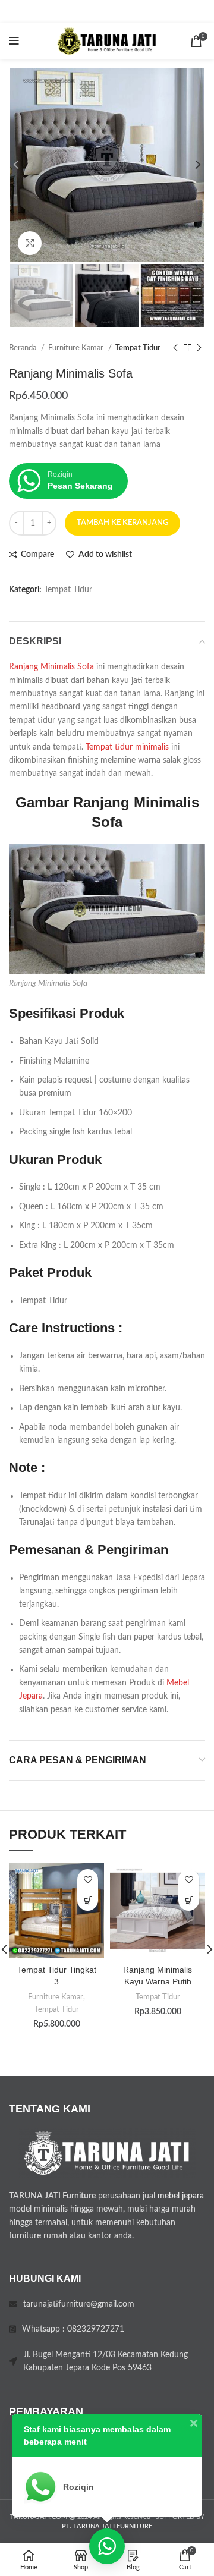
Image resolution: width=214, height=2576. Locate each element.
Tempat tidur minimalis (127, 747)
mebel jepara (181, 2196)
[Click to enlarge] (30, 243)
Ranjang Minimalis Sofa (51, 667)
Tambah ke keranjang (122, 523)
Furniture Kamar (77, 348)
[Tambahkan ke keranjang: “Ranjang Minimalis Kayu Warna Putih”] (189, 1900)
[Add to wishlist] (88, 1880)
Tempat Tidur (138, 348)
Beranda (23, 348)
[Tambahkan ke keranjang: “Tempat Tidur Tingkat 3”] (88, 1900)
